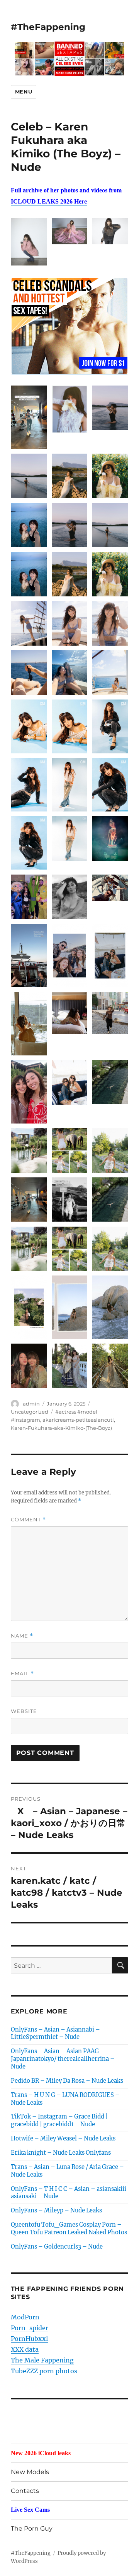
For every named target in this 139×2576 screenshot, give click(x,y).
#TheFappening (48, 27)
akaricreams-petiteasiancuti (78, 1420)
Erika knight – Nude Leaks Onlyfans (61, 2153)
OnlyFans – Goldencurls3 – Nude (57, 2247)
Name (22, 1636)
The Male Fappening (42, 2360)
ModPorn (25, 2317)
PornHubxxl (29, 2339)
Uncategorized (30, 1412)
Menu (24, 92)
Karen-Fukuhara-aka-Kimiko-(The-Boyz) (61, 1428)
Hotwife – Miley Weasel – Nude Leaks (63, 2139)
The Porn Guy (32, 2528)
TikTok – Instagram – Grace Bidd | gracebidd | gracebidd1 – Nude (59, 2120)
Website (24, 1711)
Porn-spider (30, 2328)
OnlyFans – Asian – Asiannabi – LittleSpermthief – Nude (55, 2033)
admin (31, 1404)
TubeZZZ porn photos (44, 2371)
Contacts (25, 2491)
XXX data (25, 2349)
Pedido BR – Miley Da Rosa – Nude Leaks (67, 2081)
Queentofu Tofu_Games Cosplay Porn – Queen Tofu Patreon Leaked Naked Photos (69, 2229)
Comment (28, 1520)
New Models (30, 2472)
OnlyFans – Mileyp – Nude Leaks (56, 2210)
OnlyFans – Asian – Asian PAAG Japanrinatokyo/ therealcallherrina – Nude (63, 2059)
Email (22, 1674)
